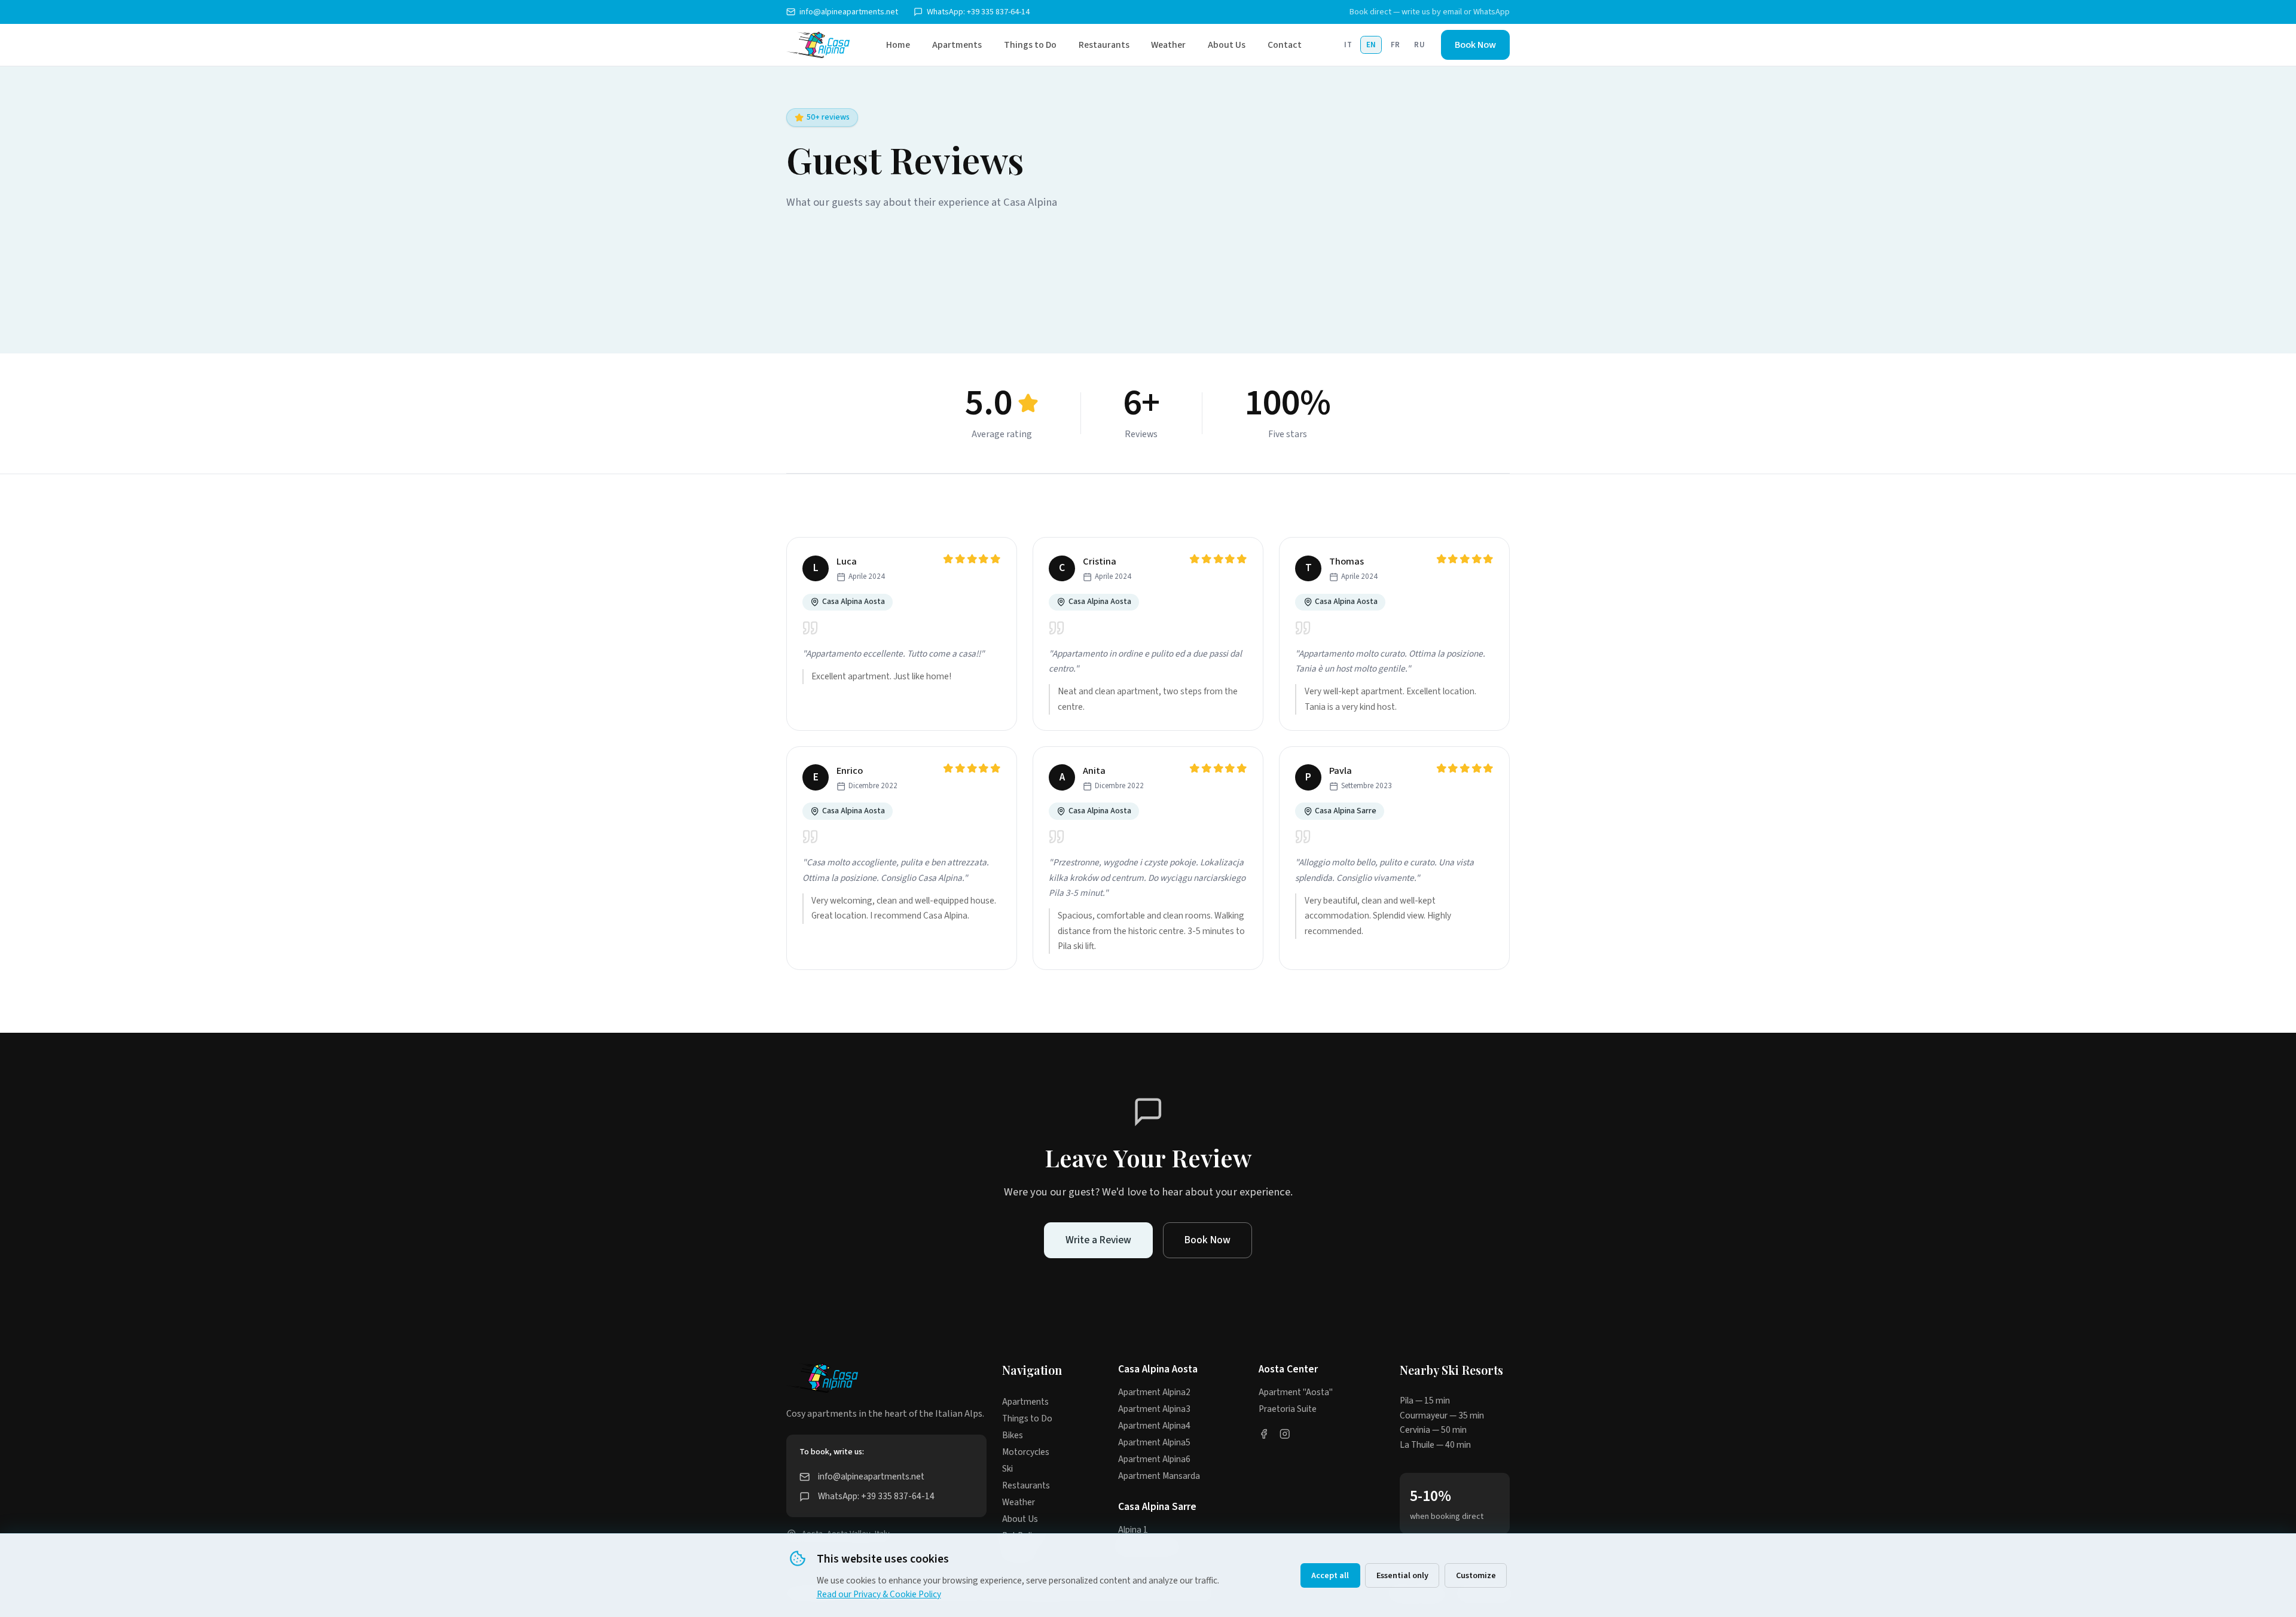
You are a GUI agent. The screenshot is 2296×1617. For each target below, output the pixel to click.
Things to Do (1030, 45)
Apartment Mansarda (1159, 1476)
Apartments (957, 45)
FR (1396, 45)
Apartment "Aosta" (1296, 1392)
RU (1419, 45)
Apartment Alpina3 (1154, 1409)
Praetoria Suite (1288, 1409)
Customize (1476, 1575)
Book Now (1475, 45)
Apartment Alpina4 (1154, 1426)
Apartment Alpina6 (1154, 1459)
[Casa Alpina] (818, 45)
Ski (1007, 1469)
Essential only (1402, 1575)
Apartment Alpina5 (1154, 1442)
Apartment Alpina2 (1154, 1392)
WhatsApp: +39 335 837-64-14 (978, 12)
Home (898, 45)
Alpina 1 (1133, 1530)
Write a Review (1098, 1240)
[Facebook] (1264, 1436)
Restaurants (1104, 45)
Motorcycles (1026, 1452)
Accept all (1330, 1575)
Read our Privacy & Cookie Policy (879, 1594)
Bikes (1013, 1435)
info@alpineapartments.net (849, 12)
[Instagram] (1285, 1436)
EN (1371, 45)
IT (1348, 45)
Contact (1285, 45)
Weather (1168, 45)
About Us (1227, 45)
